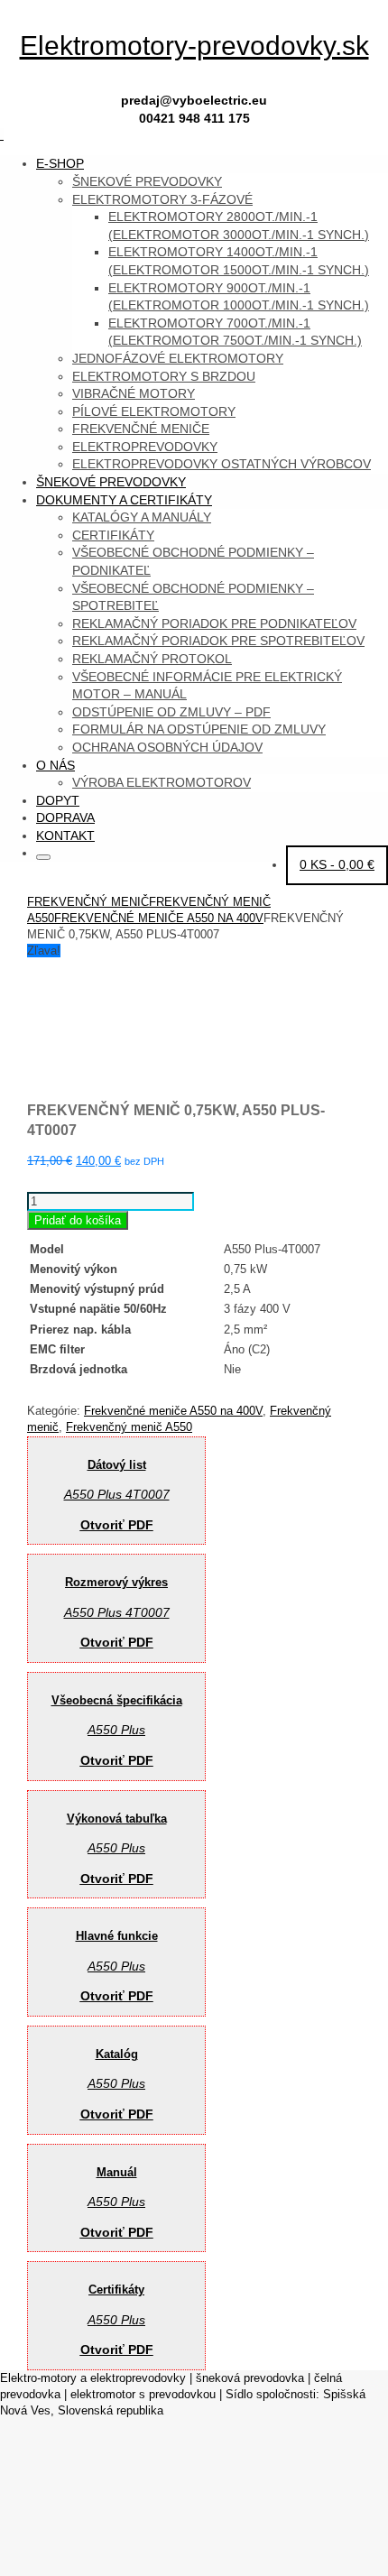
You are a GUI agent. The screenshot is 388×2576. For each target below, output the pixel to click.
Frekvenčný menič (88, 902)
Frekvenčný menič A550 (129, 1427)
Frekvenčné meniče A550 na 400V (159, 918)
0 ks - (337, 864)
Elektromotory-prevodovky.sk (194, 46)
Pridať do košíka (78, 1220)
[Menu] (2, 135)
